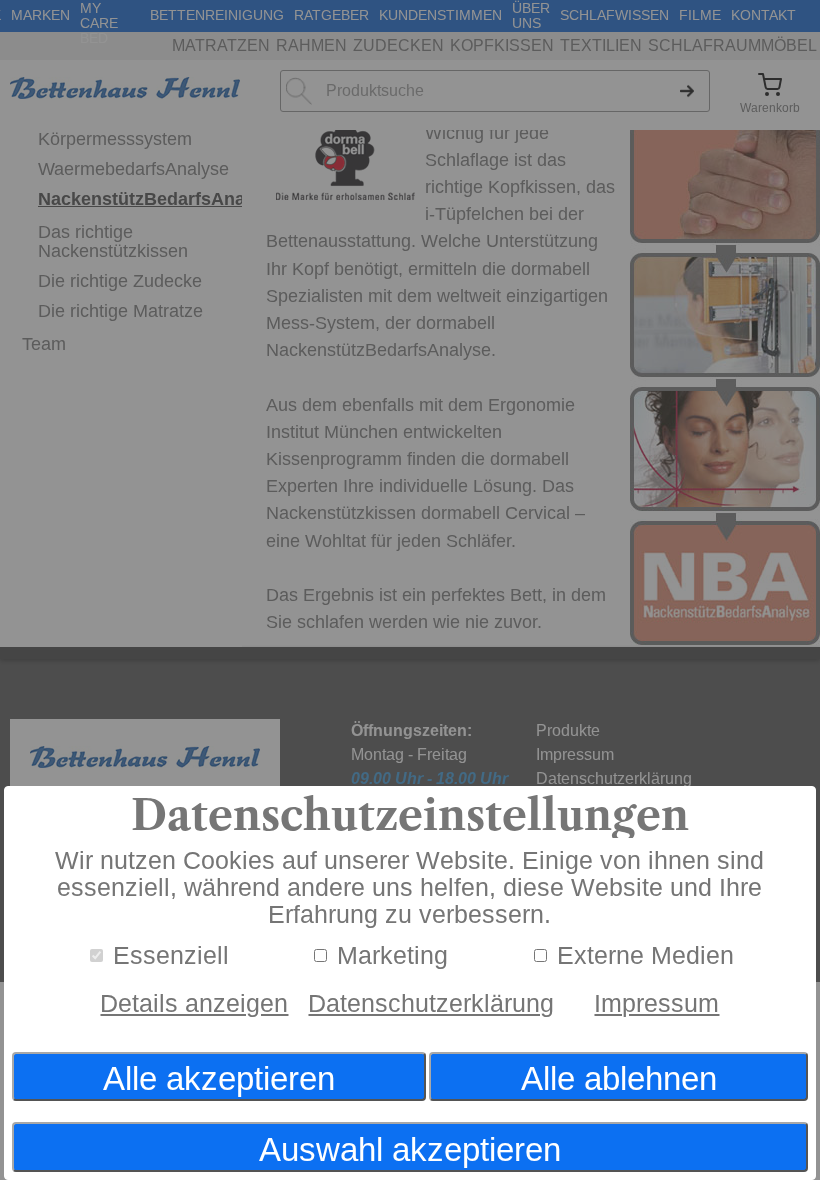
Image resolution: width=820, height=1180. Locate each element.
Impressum (656, 1003)
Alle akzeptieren (219, 1078)
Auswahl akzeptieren (410, 1149)
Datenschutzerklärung (431, 1003)
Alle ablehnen (619, 1078)
